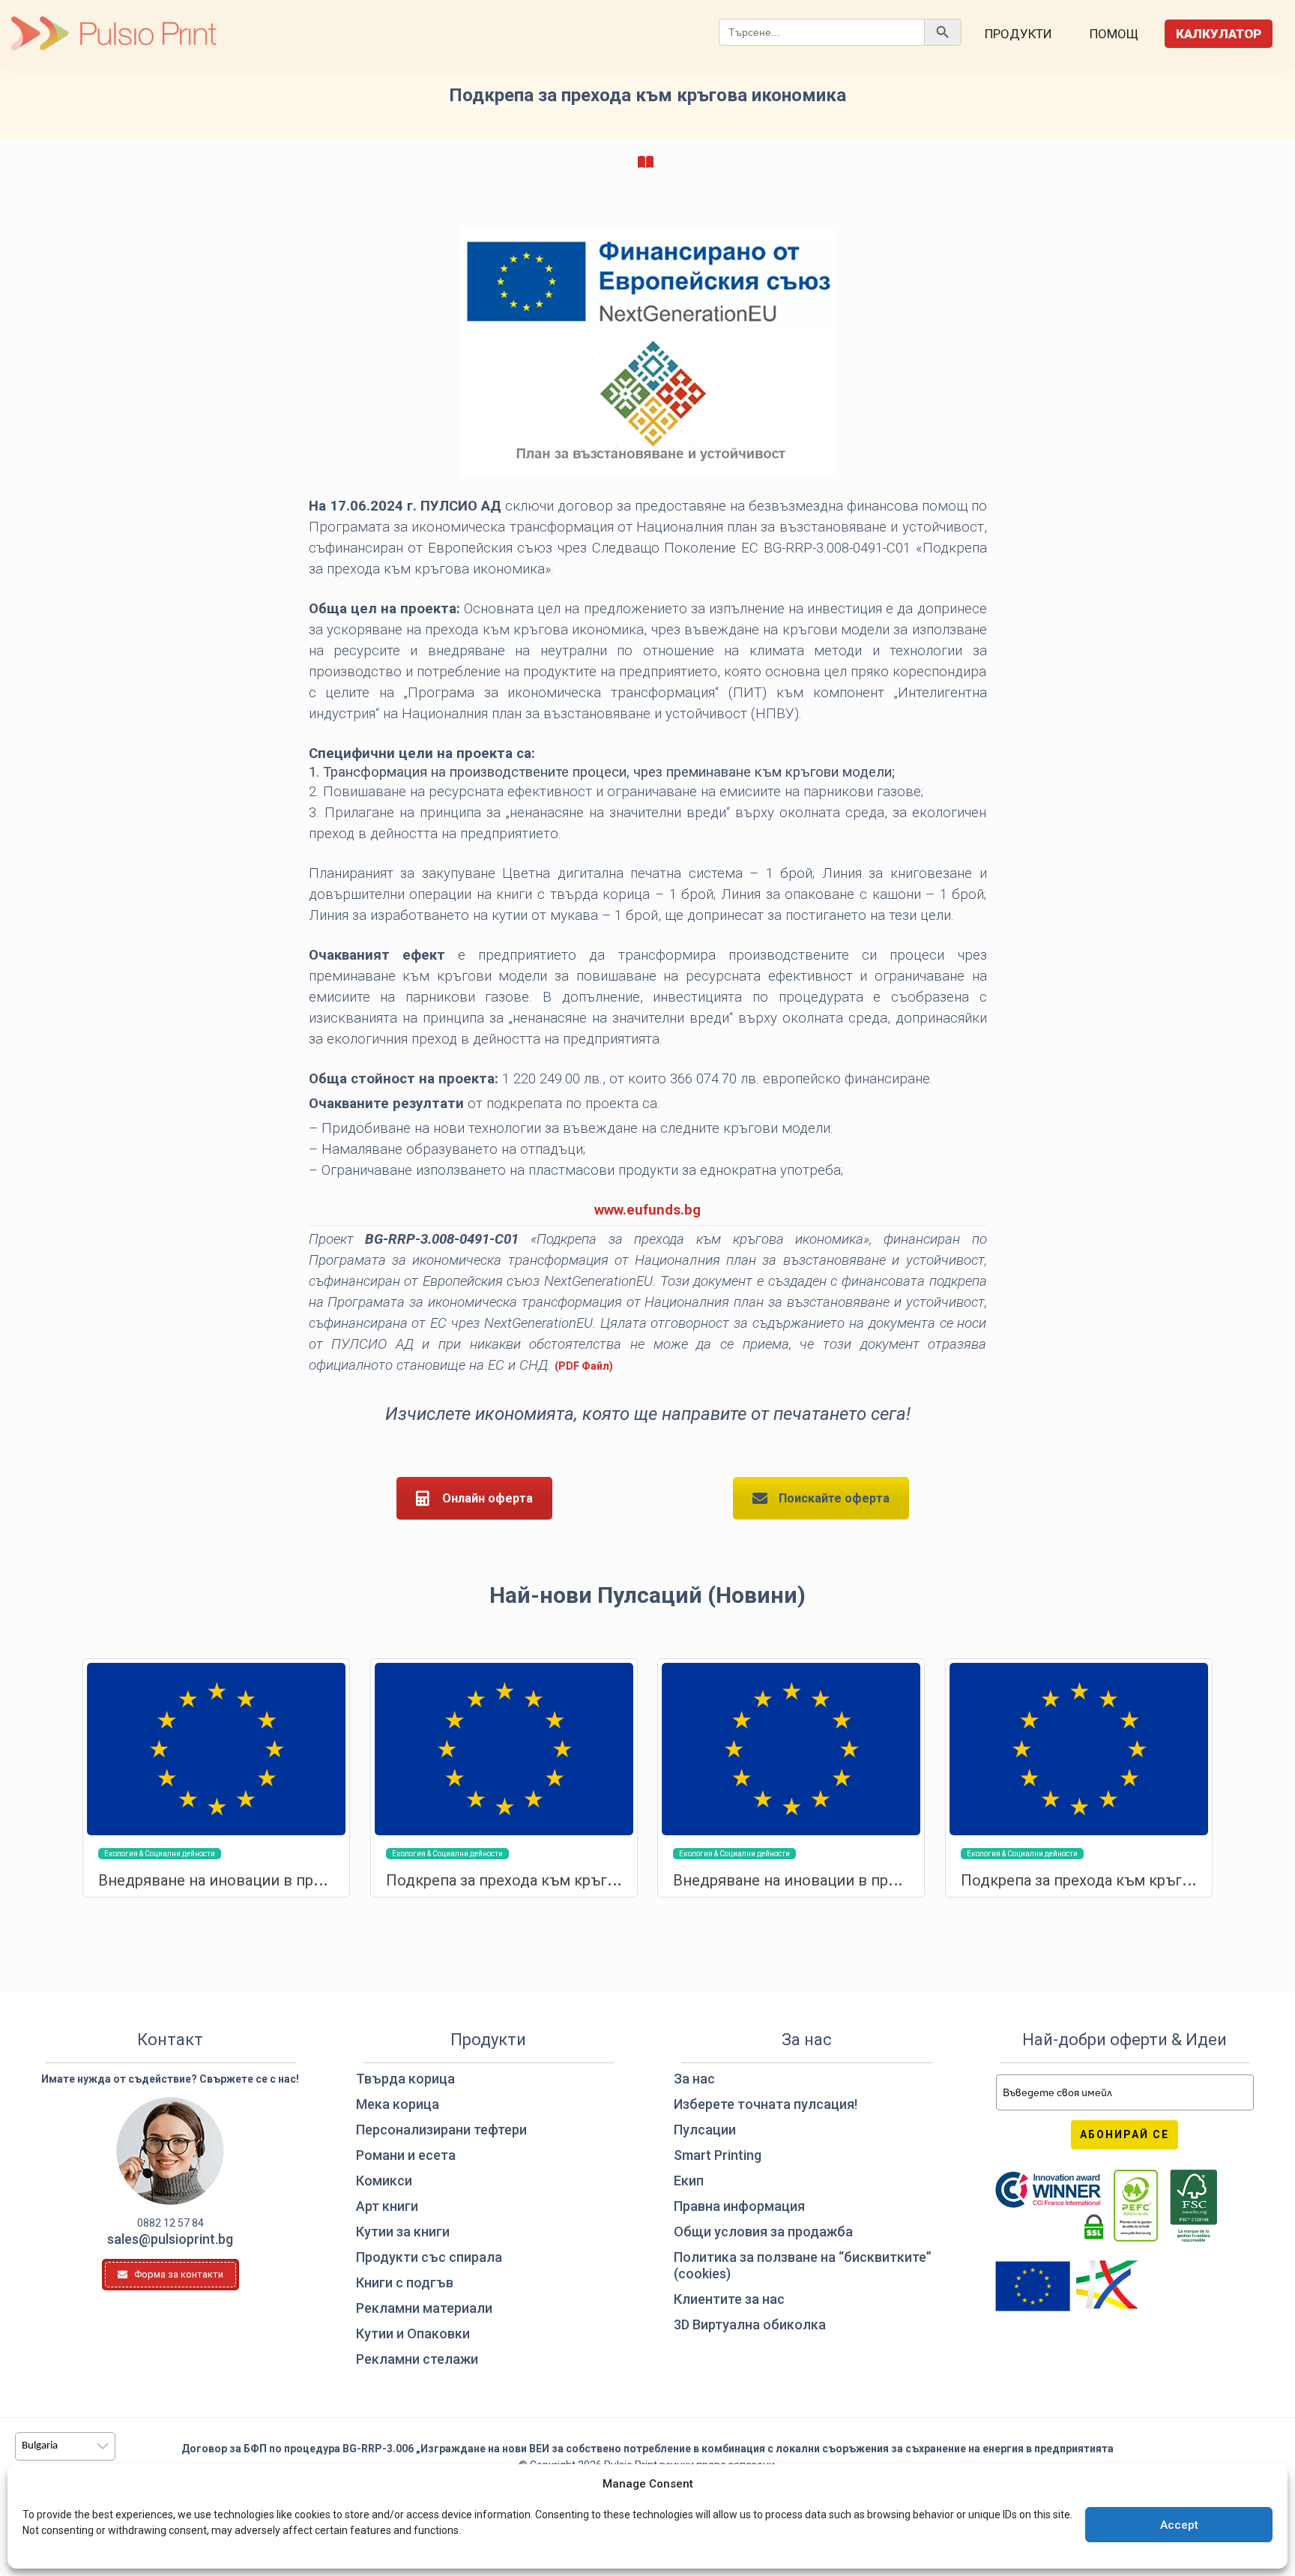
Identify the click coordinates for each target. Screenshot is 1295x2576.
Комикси (384, 2181)
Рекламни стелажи (417, 2359)
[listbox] (65, 2446)
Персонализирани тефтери (441, 2130)
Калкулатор (1219, 34)
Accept (1179, 2525)
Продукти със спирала (429, 2257)
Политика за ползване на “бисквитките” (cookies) (803, 2265)
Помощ (1114, 34)
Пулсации (705, 2130)
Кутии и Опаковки (413, 2333)
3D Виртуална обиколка (750, 2324)
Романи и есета (406, 2155)
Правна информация (739, 2206)
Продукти (1018, 34)
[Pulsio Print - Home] (114, 34)
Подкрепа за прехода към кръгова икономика (551, 1880)
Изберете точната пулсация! (766, 2104)
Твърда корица (405, 2079)
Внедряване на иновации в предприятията (252, 1880)
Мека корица (398, 2104)
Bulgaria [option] (40, 2446)
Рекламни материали (424, 2308)
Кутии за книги (403, 2232)
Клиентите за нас (729, 2299)
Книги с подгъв (405, 2282)
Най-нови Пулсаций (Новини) (647, 1595)
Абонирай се (1125, 2134)
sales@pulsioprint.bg (170, 2239)
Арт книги (387, 2206)
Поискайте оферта (834, 1498)
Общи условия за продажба (763, 2232)
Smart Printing (718, 2155)
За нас (694, 2079)
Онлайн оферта (487, 1498)
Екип (689, 2181)
